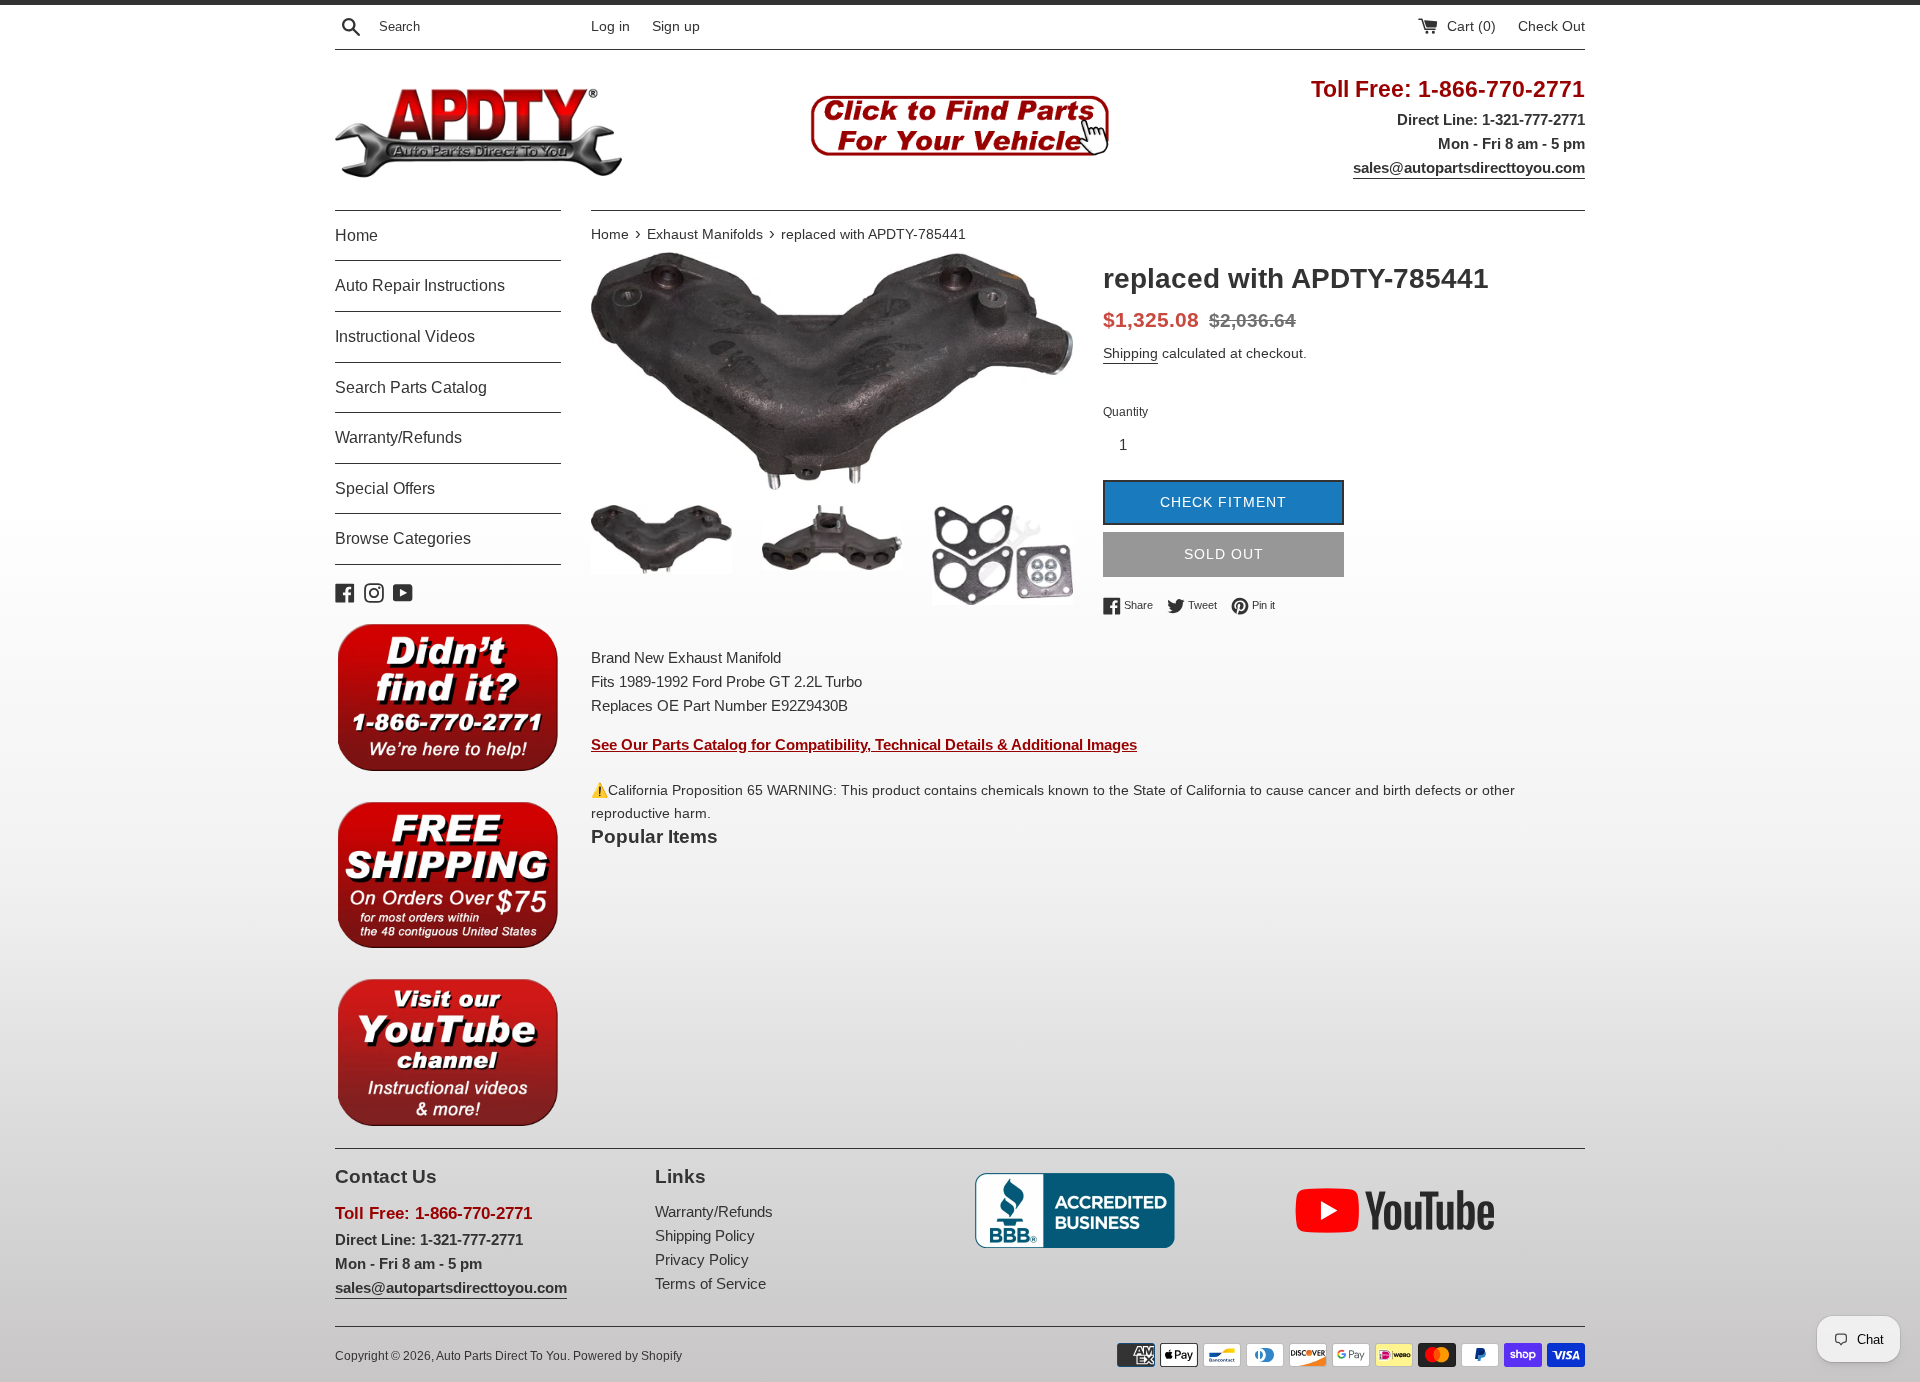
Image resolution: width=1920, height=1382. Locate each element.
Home (356, 235)
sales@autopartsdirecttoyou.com (1469, 167)
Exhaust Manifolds (705, 234)
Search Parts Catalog (411, 387)
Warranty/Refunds (398, 437)
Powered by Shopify (627, 1356)
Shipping (1130, 353)
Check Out (1551, 26)
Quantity (1125, 412)
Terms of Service (710, 1283)
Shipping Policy (705, 1235)
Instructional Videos (405, 336)
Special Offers (385, 488)
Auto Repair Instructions (420, 285)
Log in (610, 26)
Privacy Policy (702, 1259)
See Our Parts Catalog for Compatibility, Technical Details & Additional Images (864, 744)
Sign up (676, 26)
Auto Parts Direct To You (501, 1356)
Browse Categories (403, 538)
